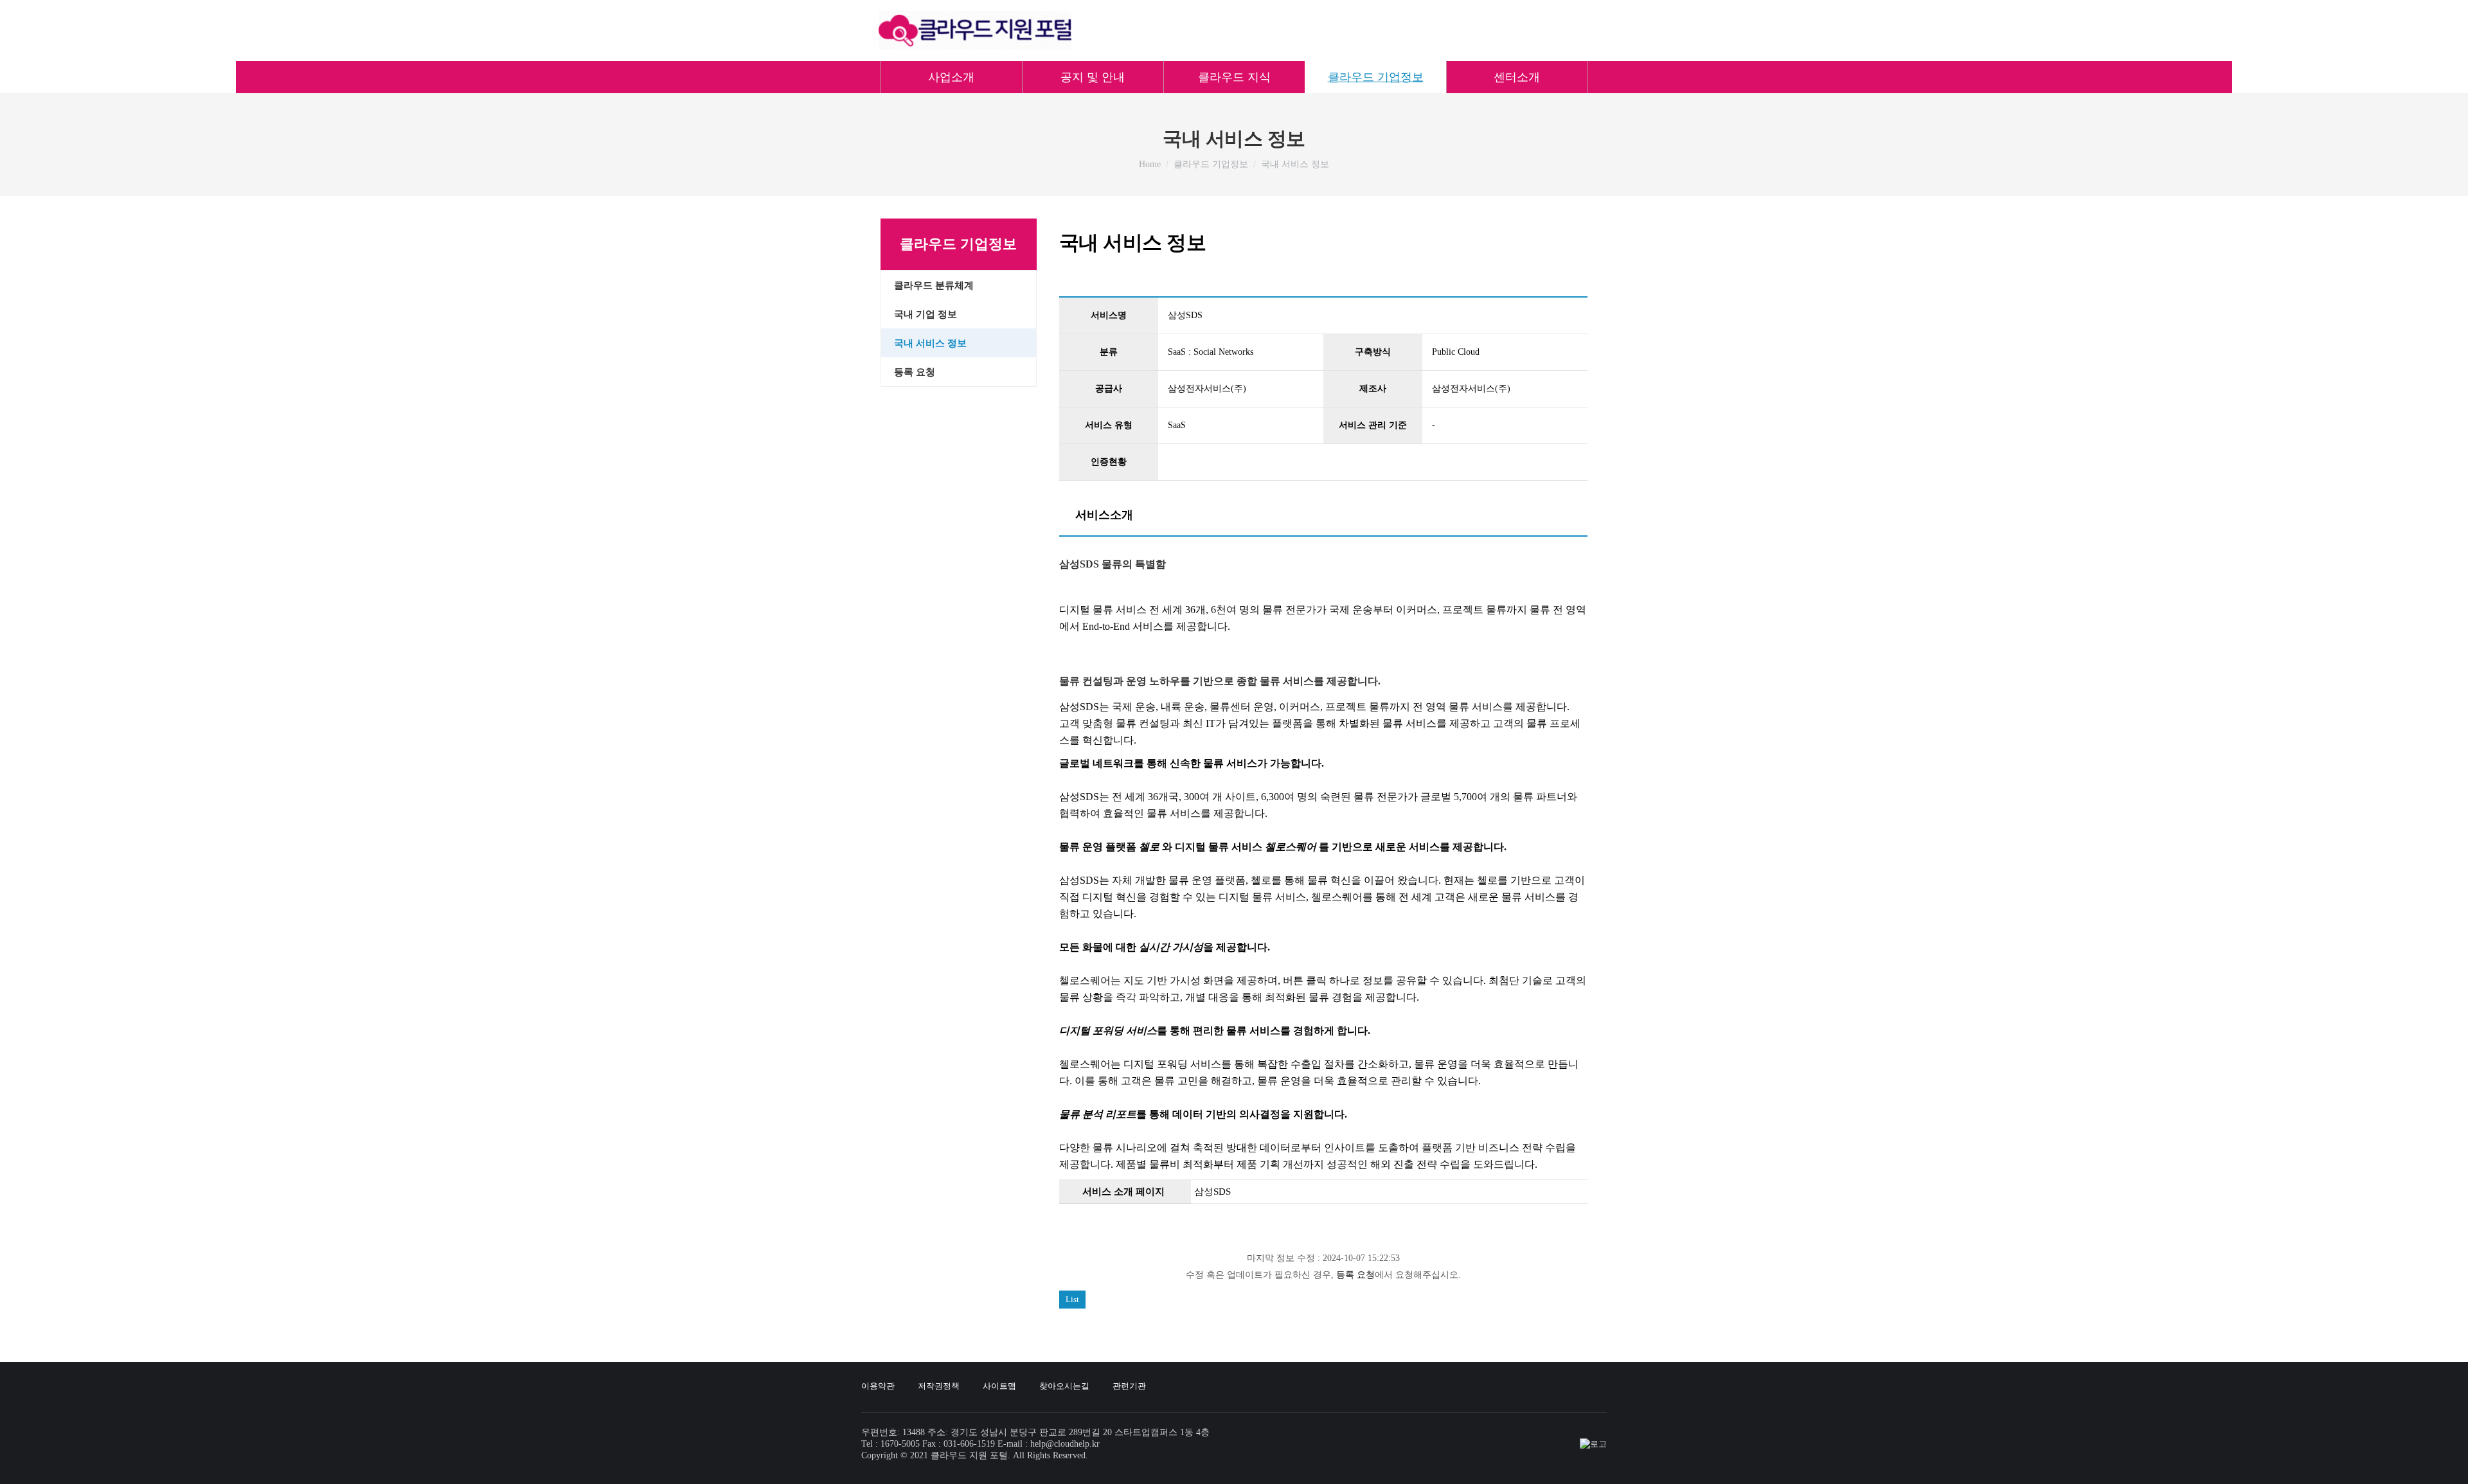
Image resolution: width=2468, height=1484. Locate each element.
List (1072, 1299)
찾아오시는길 (1064, 1386)
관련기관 (1129, 1386)
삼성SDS (1212, 1192)
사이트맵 (999, 1386)
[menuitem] (951, 77)
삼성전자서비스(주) (1207, 389)
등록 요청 (1355, 1275)
